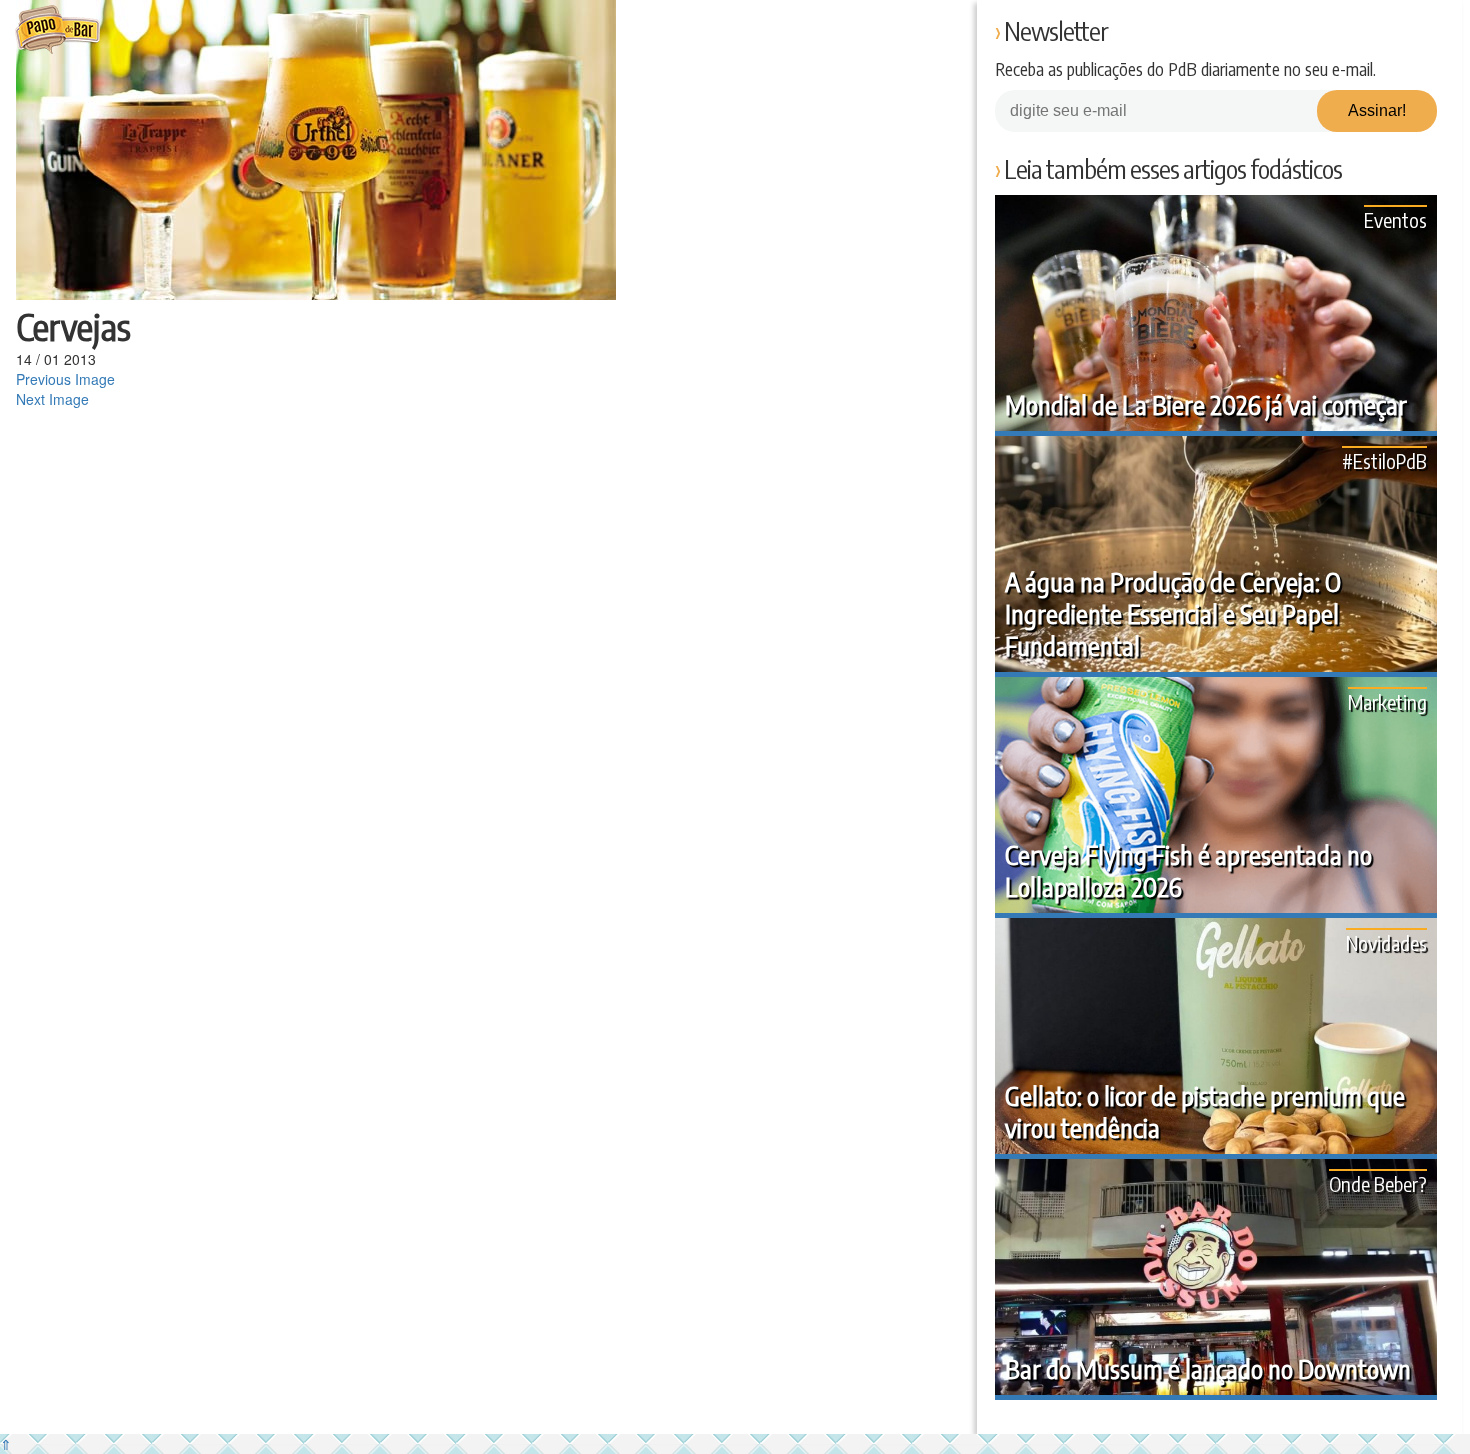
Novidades (1386, 942)
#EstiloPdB (1384, 460)
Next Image (52, 399)
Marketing (1387, 701)
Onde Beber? (1378, 1183)
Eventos (1395, 219)
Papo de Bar (57, 30)
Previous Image (65, 379)
